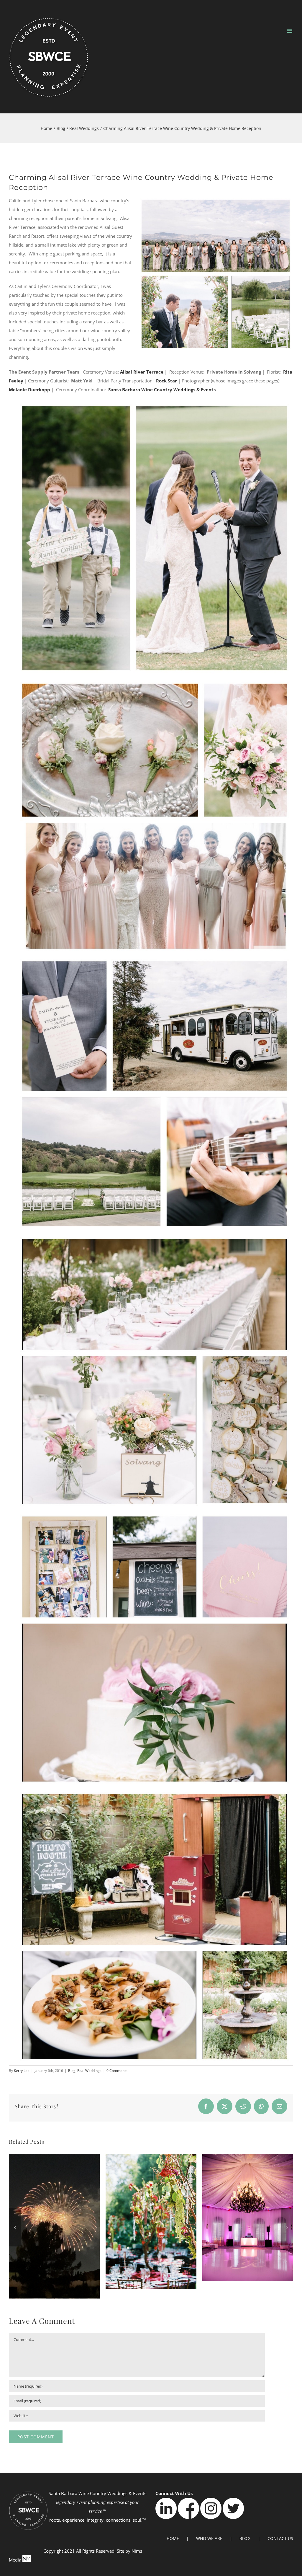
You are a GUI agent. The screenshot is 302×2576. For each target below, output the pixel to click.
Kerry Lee (22, 2071)
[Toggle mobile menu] (290, 31)
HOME (173, 2538)
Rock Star (166, 381)
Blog (72, 2071)
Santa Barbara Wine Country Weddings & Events (162, 390)
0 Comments (117, 2071)
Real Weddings (89, 2071)
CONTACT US (280, 2538)
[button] (15, 2227)
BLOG (245, 2538)
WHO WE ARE (209, 2538)
